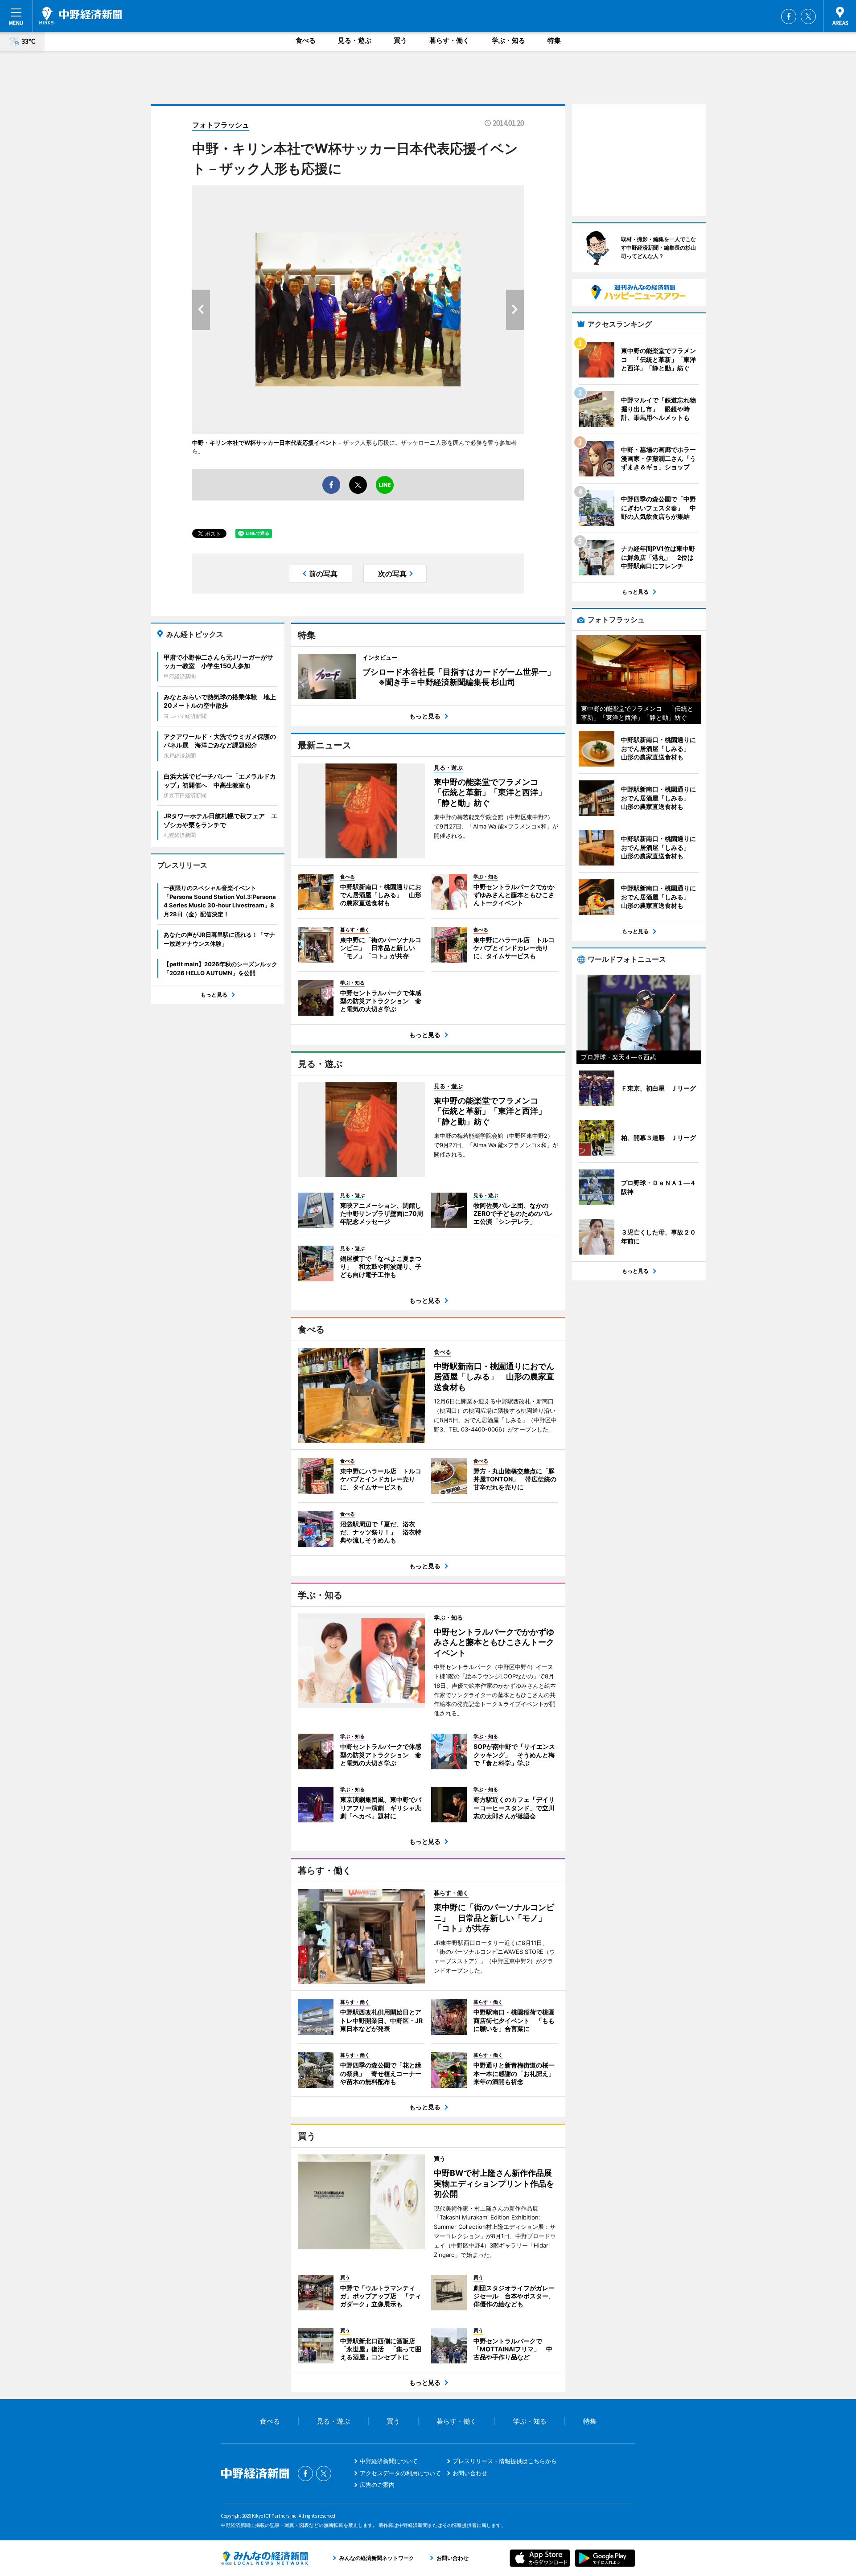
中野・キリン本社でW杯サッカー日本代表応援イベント (265, 443)
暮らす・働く (449, 40)
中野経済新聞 (80, 16)
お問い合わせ (470, 2473)
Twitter (808, 16)
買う (400, 40)
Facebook (789, 16)
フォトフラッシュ (221, 125)
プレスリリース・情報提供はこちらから (505, 2461)
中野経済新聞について (389, 2461)
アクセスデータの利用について (400, 2473)
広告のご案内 (377, 2485)
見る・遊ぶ (355, 40)
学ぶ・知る (508, 40)
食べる (306, 40)
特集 (554, 40)
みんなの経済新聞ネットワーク (264, 2558)
